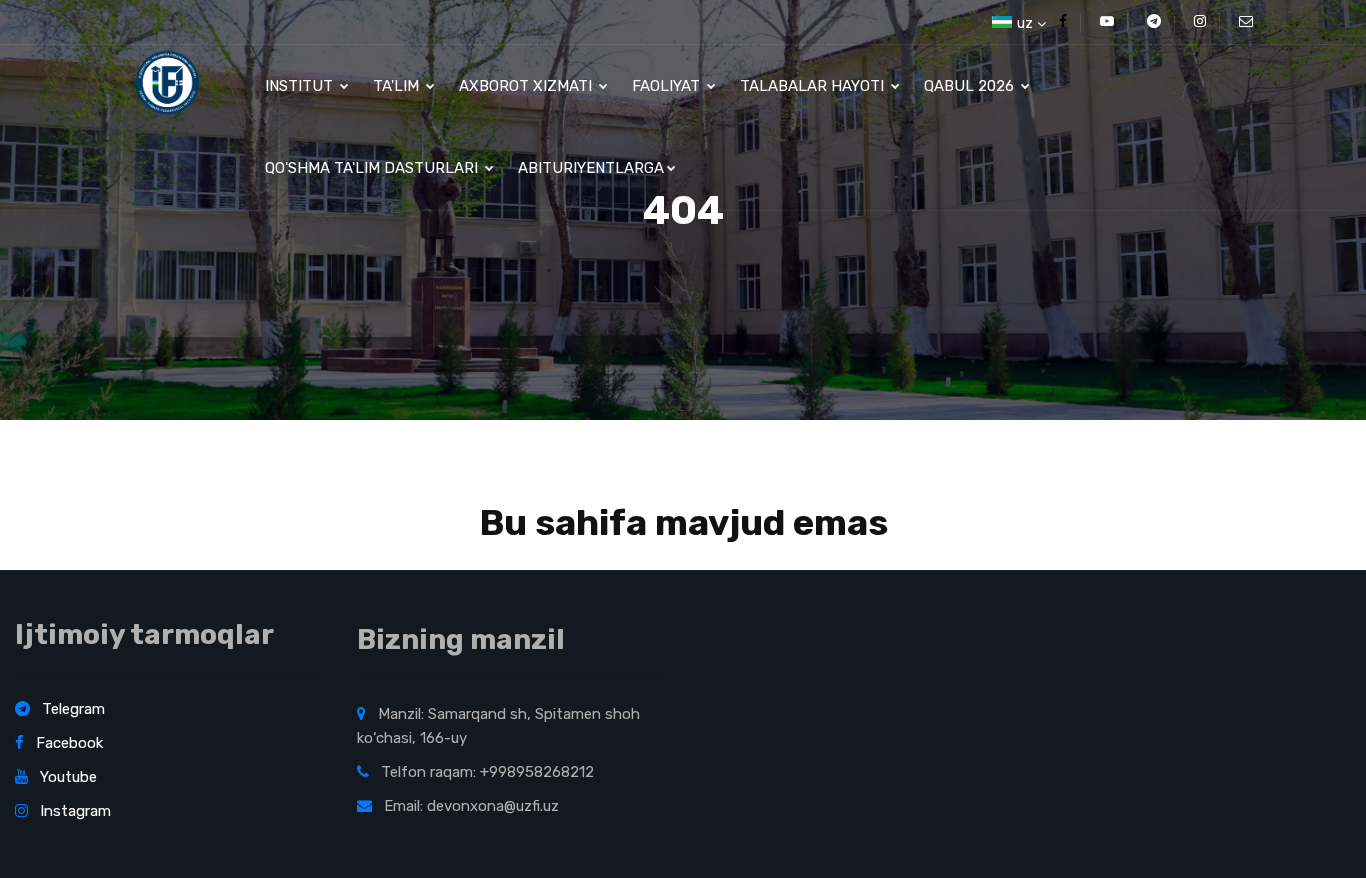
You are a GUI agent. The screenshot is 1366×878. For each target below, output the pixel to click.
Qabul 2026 (971, 86)
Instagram (73, 811)
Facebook (67, 743)
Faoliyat (668, 86)
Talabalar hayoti (814, 86)
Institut (301, 86)
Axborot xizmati (527, 86)
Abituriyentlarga (591, 168)
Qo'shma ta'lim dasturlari (373, 168)
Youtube (66, 777)
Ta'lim (398, 86)
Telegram (71, 709)
